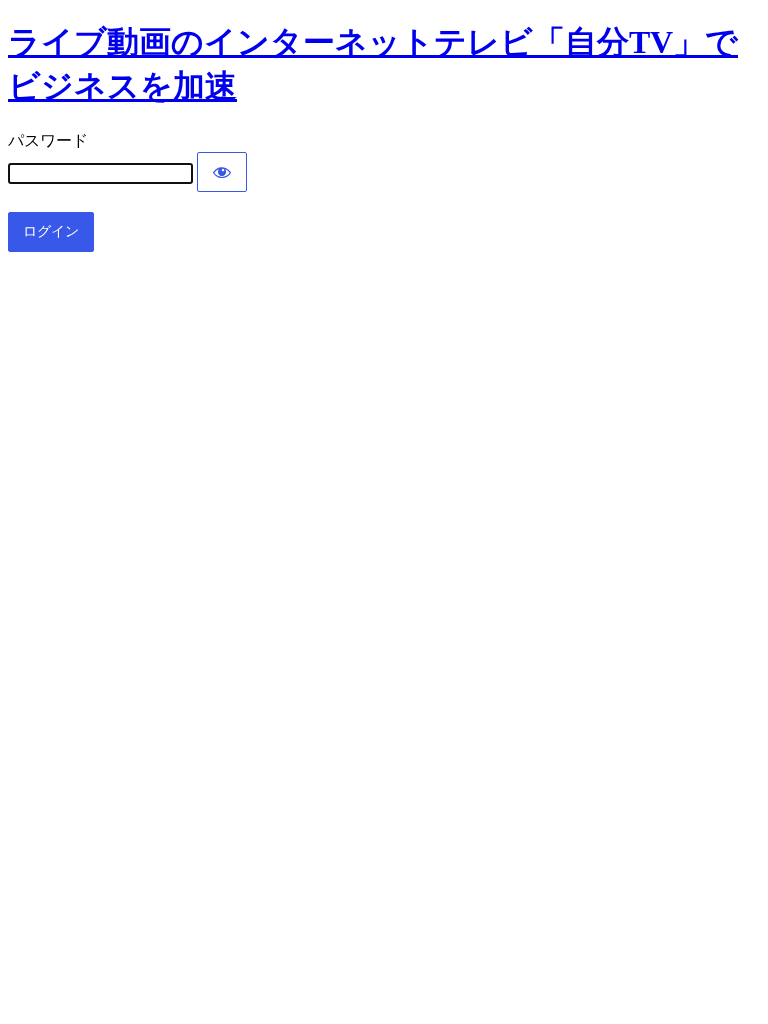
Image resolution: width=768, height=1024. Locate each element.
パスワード (48, 140)
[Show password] (222, 172)
